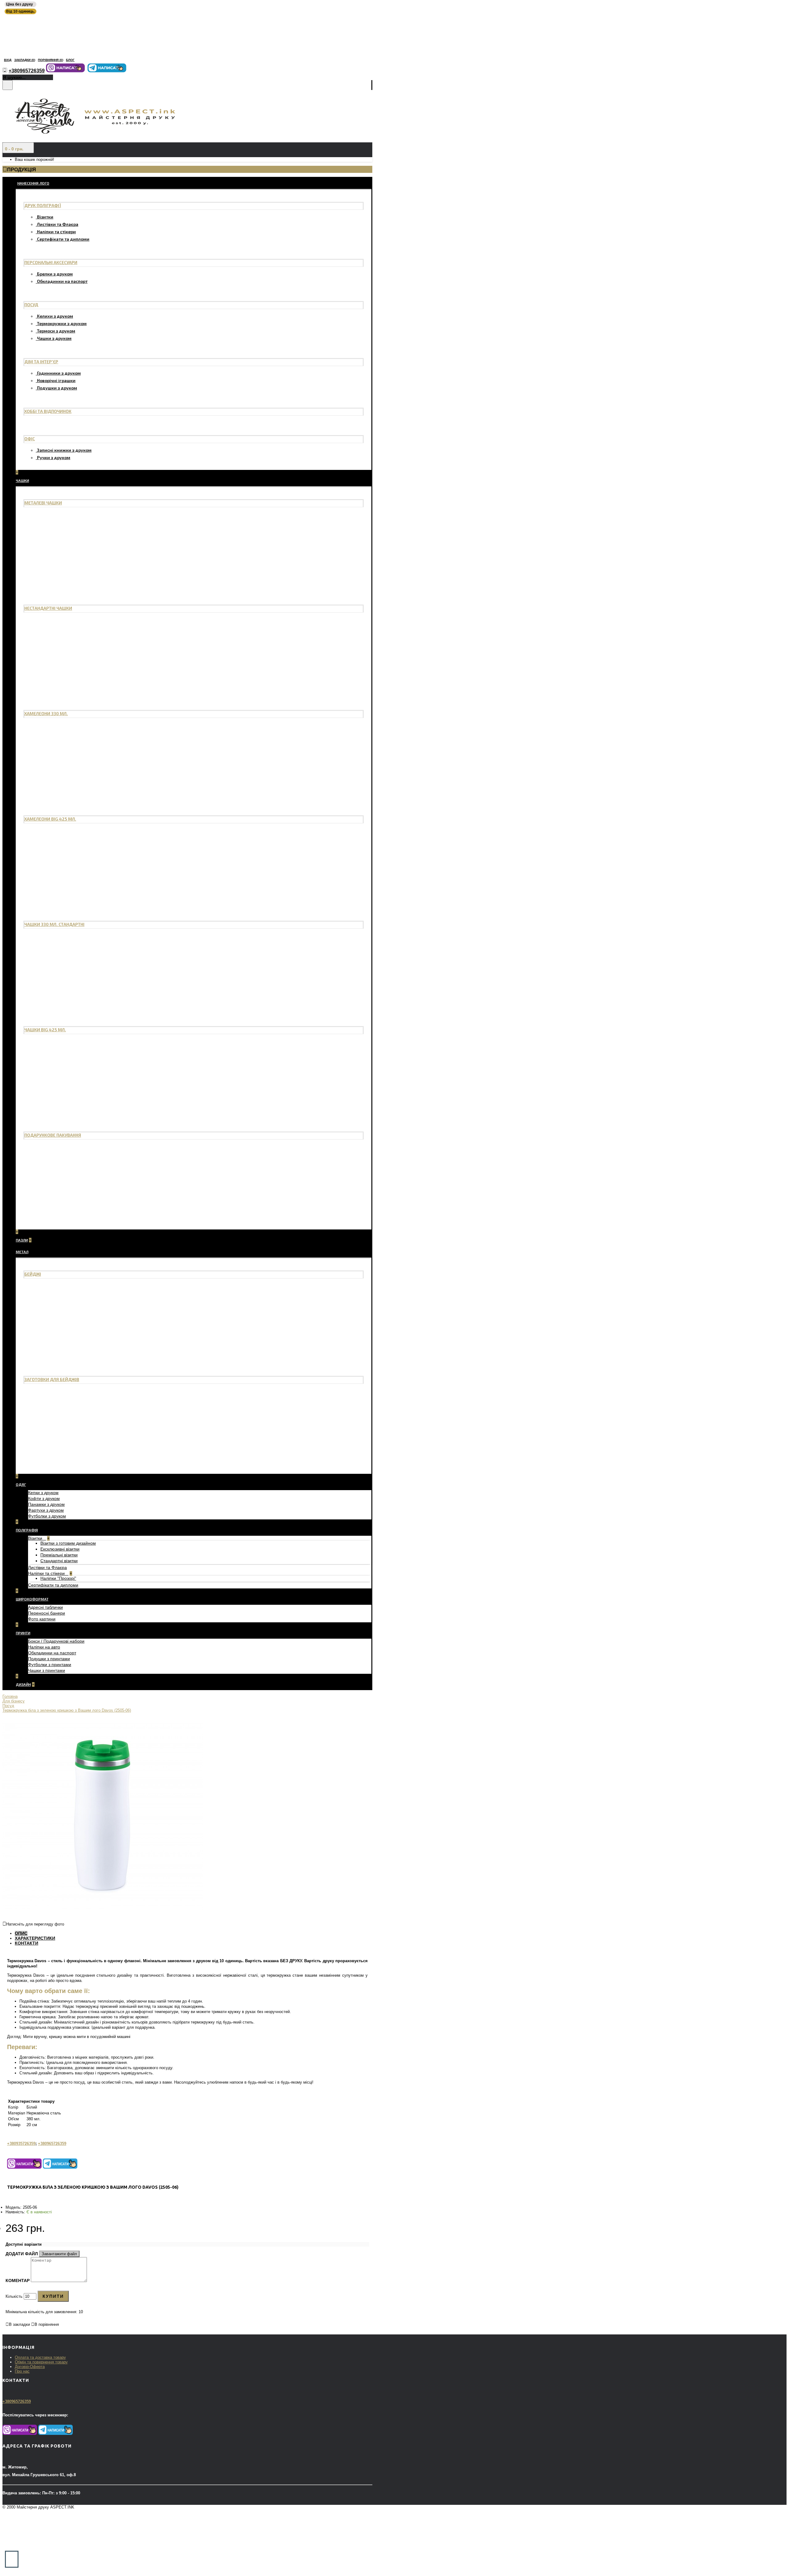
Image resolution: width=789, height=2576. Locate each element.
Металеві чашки (43, 503)
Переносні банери (47, 1613)
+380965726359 (52, 2144)
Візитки (45, 217)
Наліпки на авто (44, 1647)
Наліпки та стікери (56, 232)
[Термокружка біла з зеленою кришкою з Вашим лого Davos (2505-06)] (103, 1916)
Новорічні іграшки (56, 380)
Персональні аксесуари (51, 262)
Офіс (30, 439)
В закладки (19, 2324)
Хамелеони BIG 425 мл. (50, 819)
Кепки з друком (43, 1493)
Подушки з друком (57, 388)
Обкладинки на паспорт (62, 281)
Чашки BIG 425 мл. (45, 1030)
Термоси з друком (56, 331)
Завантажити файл (59, 2254)
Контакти (27, 1943)
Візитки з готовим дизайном (68, 1543)
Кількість (14, 2296)
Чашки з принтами (47, 1670)
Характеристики (35, 1938)
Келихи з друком (55, 316)
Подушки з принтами (49, 1659)
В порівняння (47, 2324)
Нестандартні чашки (48, 608)
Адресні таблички (45, 1607)
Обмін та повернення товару (41, 2362)
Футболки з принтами (50, 1665)
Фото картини (42, 1619)
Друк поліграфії (43, 205)
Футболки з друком (47, 1516)
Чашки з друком (54, 338)
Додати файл (22, 2254)
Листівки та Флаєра (58, 224)
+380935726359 (21, 2144)
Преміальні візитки (59, 1555)
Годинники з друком (59, 373)
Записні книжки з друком (64, 450)
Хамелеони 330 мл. (46, 713)
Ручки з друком (54, 457)
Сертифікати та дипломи (63, 239)
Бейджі (33, 1274)
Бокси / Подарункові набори (56, 1641)
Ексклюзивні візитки (60, 1549)
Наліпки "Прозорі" (58, 1578)
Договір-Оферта (30, 2367)
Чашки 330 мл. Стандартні (54, 924)
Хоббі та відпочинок (48, 411)
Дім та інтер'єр (41, 362)
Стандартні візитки (59, 1561)
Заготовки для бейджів (52, 1379)
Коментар (18, 2280)
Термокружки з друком (62, 323)
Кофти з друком (44, 1498)
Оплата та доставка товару (40, 2357)
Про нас (22, 2371)
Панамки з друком (46, 1504)
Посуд (31, 305)
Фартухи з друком (46, 1510)
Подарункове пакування (53, 1135)
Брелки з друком (55, 274)
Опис (21, 1933)
